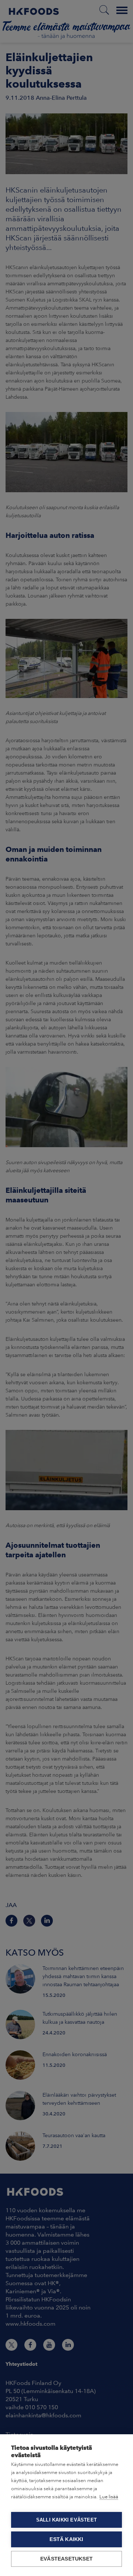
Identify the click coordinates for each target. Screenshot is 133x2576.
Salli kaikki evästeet (66, 2520)
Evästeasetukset (66, 2559)
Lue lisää (109, 2497)
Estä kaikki (66, 2539)
